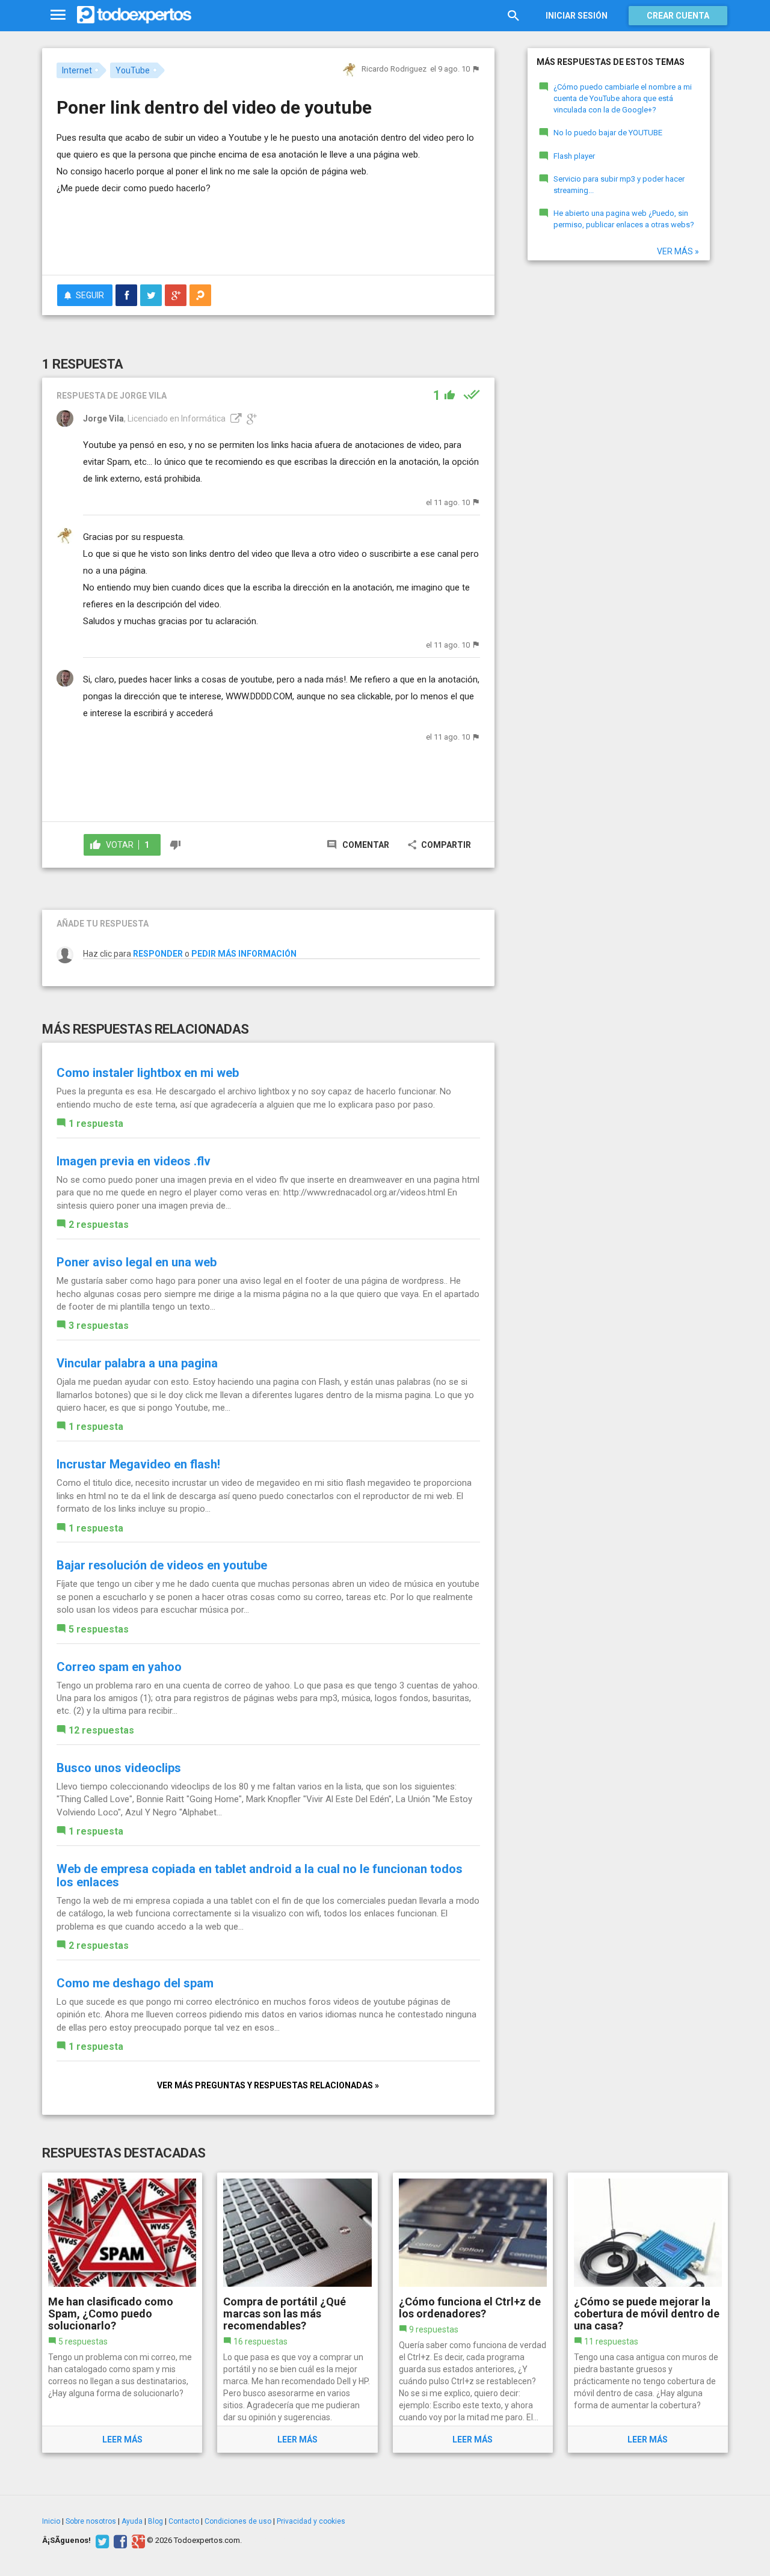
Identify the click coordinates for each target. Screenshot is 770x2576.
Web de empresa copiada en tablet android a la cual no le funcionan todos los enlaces (260, 1875)
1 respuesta (96, 1124)
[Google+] (137, 2541)
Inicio (51, 2521)
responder (158, 954)
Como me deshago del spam (135, 1983)
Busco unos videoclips (119, 1768)
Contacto (184, 2521)
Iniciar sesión (577, 16)
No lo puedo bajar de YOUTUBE (608, 133)
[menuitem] (126, 295)
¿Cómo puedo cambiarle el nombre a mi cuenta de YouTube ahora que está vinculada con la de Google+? (623, 98)
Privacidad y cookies (311, 2521)
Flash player (574, 156)
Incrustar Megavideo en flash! (138, 1464)
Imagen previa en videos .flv (134, 1161)
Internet (77, 70)
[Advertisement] (268, 233)
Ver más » (678, 251)
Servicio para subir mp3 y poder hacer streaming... (619, 185)
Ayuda (132, 2521)
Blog (156, 2521)
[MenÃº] (58, 15)
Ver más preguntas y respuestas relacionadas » (268, 2085)
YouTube (133, 70)
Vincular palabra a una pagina (137, 1363)
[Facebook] (119, 2541)
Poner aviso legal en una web (137, 1262)
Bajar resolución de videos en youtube (162, 1565)
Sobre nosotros (91, 2521)
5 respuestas (99, 1629)
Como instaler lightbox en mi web (148, 1073)
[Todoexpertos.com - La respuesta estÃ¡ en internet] (134, 15)
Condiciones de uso (238, 2521)
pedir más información (244, 954)
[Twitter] (101, 2541)
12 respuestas (101, 1730)
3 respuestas (99, 1326)
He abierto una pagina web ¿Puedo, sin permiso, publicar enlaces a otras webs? (624, 219)
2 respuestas (99, 1225)
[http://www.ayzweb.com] (235, 419)
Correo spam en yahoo (119, 1667)
